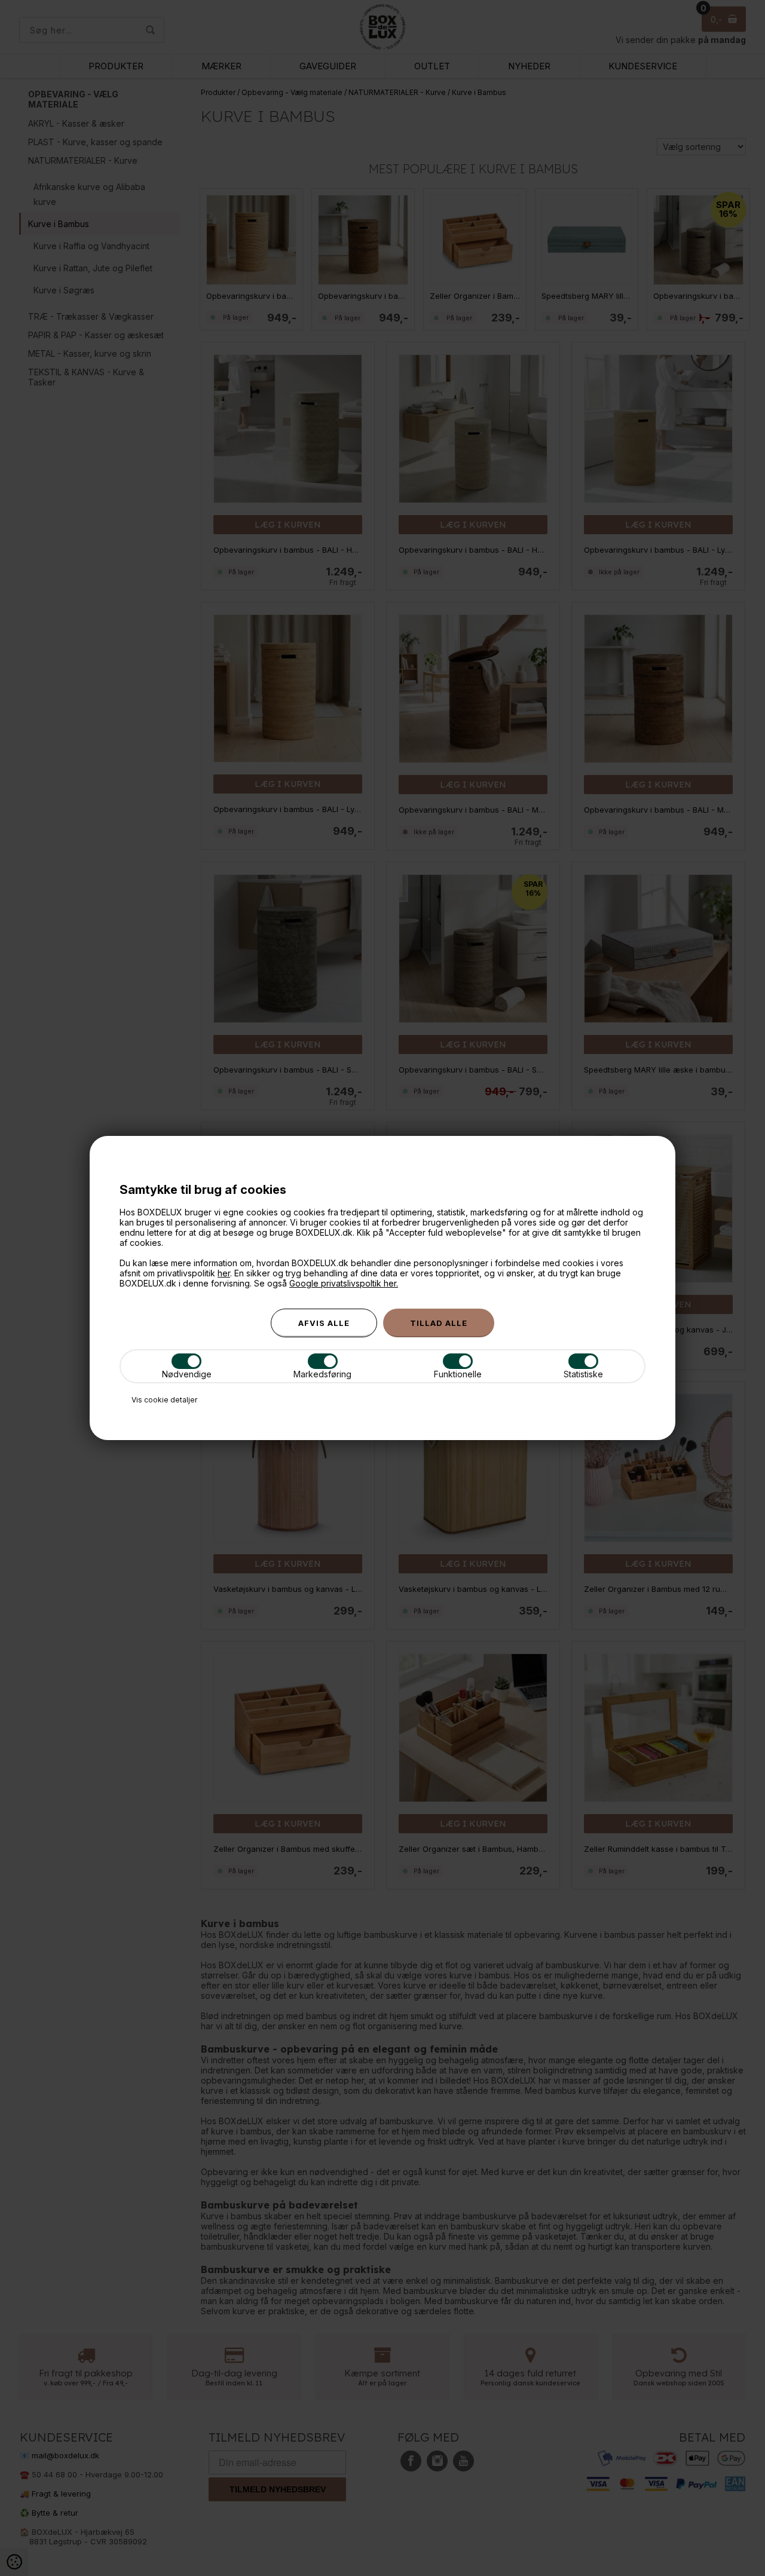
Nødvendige (187, 1374)
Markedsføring (322, 1374)
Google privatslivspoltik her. (344, 1283)
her (224, 1273)
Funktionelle (458, 1374)
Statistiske (583, 1374)
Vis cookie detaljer (164, 1400)
